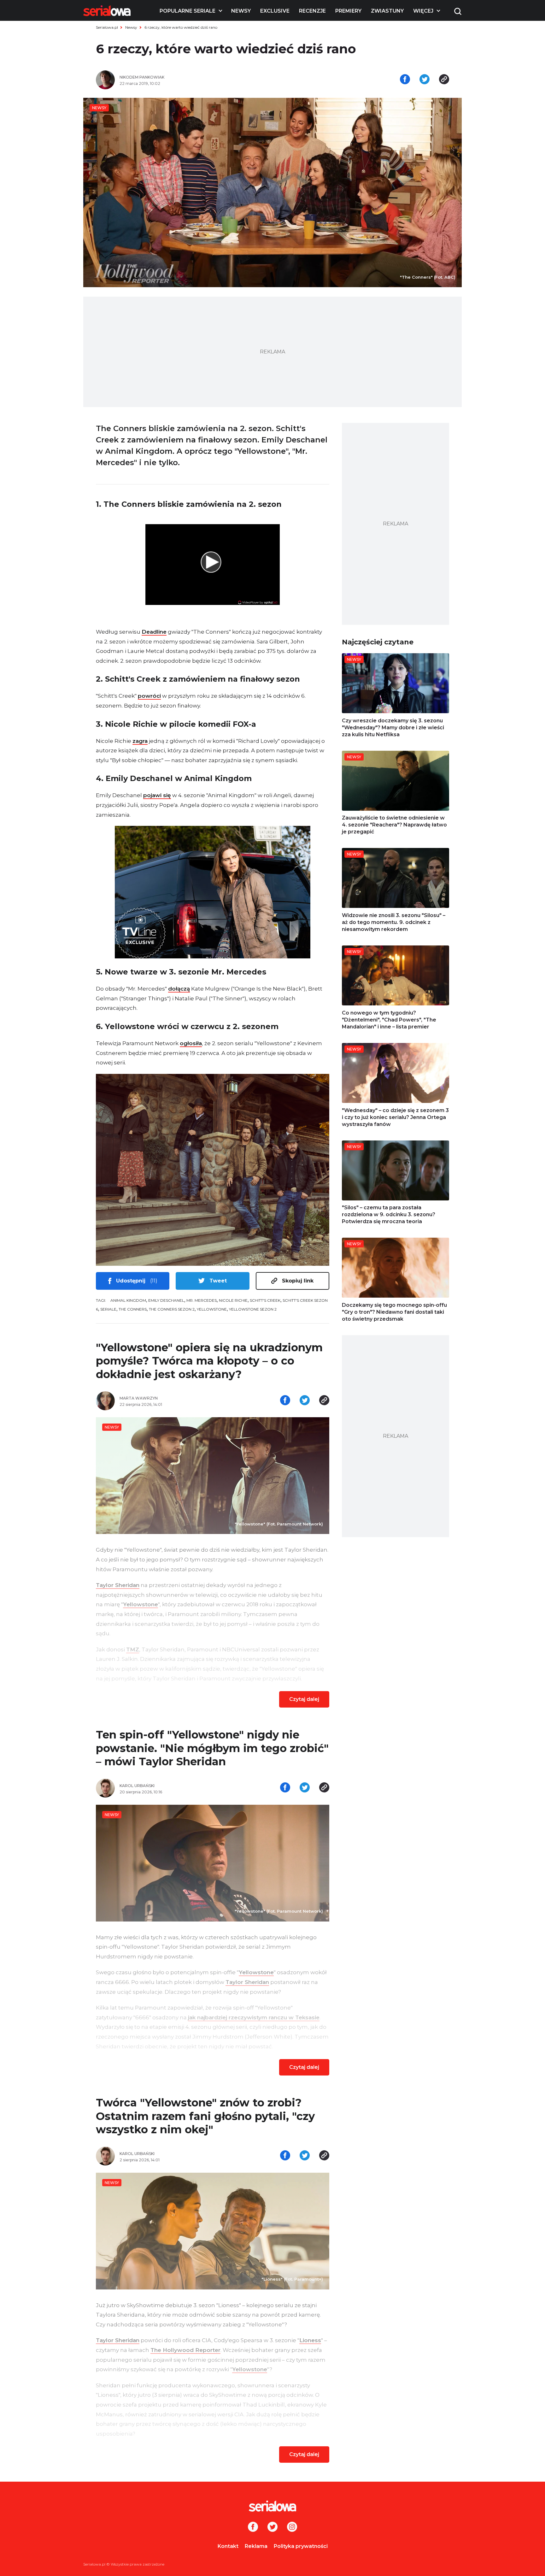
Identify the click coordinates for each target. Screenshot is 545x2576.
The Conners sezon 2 (172, 1309)
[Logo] (107, 11)
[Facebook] (253, 2527)
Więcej (423, 11)
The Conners (133, 1309)
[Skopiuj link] (444, 80)
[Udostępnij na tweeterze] (425, 80)
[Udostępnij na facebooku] (405, 80)
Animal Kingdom (128, 1300)
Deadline (154, 632)
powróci (149, 696)
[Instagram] (292, 2527)
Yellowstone (212, 1309)
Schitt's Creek (265, 1300)
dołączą (179, 989)
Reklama (256, 2546)
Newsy (241, 11)
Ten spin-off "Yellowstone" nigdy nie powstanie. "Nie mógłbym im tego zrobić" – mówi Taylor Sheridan (212, 1748)
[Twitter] (272, 2527)
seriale (108, 1309)
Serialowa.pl (107, 27)
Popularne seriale (188, 11)
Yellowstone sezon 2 (253, 1309)
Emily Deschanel (166, 1300)
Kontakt (228, 2546)
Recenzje (312, 11)
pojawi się (157, 795)
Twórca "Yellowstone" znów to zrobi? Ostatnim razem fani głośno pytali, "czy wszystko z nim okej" (205, 2116)
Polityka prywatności (301, 2546)
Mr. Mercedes (202, 1300)
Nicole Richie (233, 1300)
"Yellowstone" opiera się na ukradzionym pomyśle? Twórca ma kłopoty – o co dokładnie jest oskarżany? (209, 1361)
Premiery (348, 11)
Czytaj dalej (304, 1699)
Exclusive (275, 11)
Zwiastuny (387, 11)
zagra (140, 741)
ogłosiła (191, 1043)
